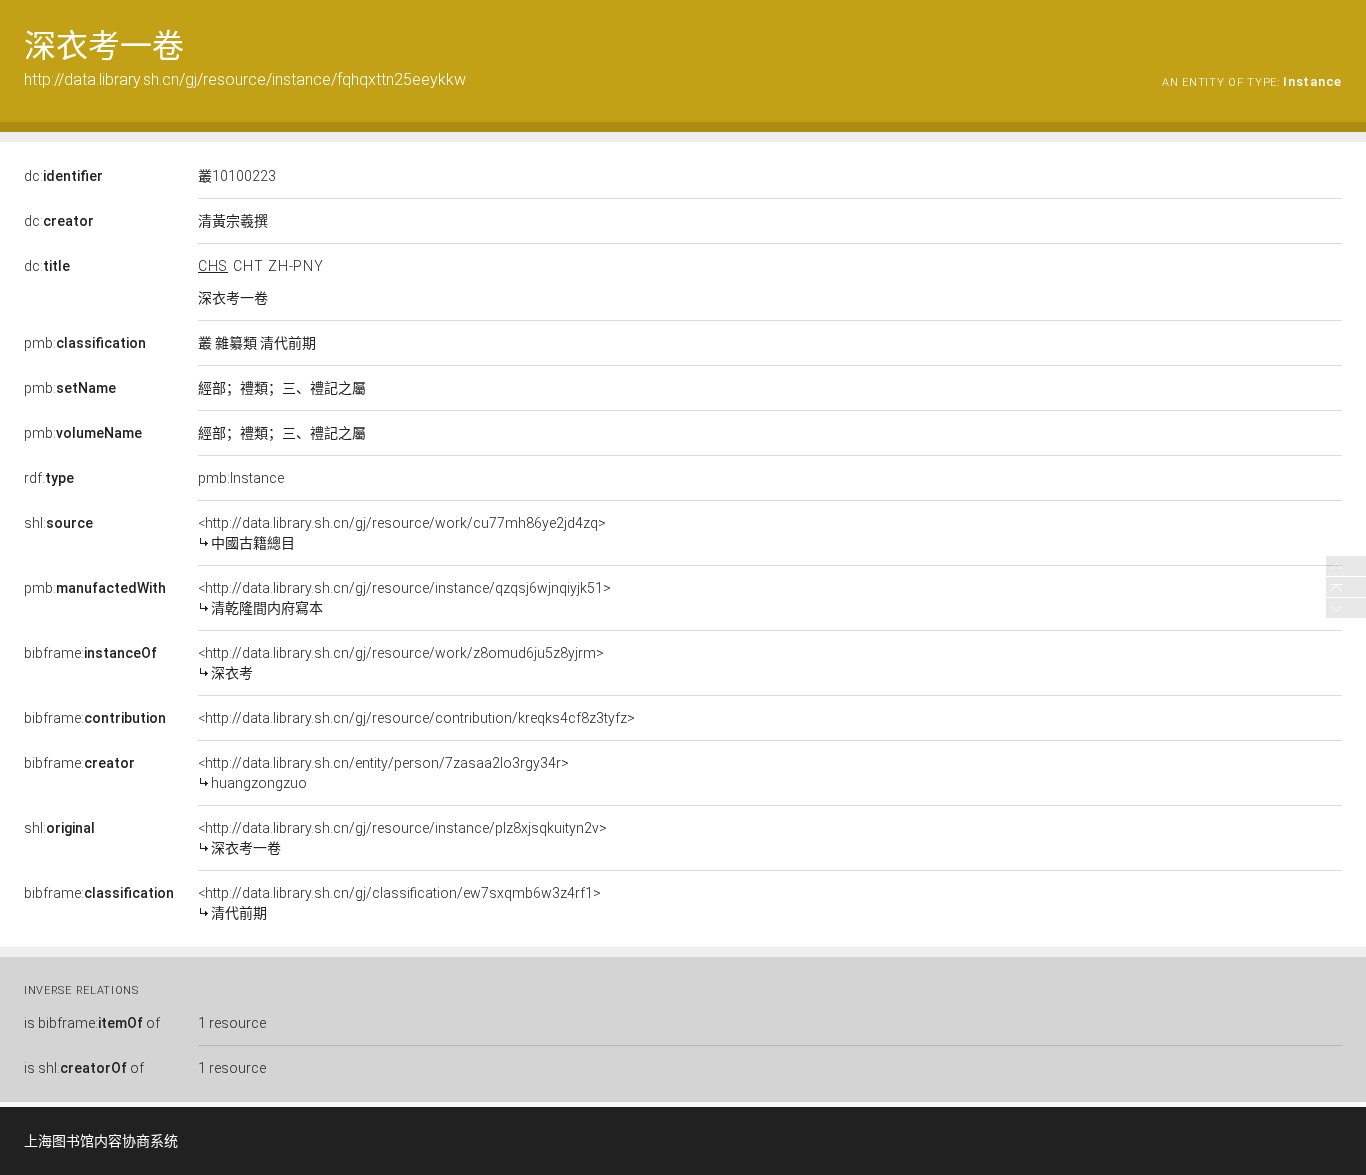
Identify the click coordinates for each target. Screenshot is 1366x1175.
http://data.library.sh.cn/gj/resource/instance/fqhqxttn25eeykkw (245, 79)
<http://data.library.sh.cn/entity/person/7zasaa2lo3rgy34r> (383, 773)
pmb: (85, 343)
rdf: (49, 478)
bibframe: (90, 653)
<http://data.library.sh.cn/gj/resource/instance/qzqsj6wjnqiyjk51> (404, 598)
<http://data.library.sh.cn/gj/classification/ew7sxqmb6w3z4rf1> (399, 903)
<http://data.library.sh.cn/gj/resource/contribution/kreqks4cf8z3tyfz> (416, 718)
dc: (63, 176)
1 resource (232, 1023)
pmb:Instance (241, 478)
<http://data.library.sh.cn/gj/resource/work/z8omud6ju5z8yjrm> (401, 663)
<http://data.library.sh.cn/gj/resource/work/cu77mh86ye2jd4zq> (402, 533)
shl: (58, 523)
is (92, 1023)
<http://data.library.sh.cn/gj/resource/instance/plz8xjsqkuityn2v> (402, 838)
